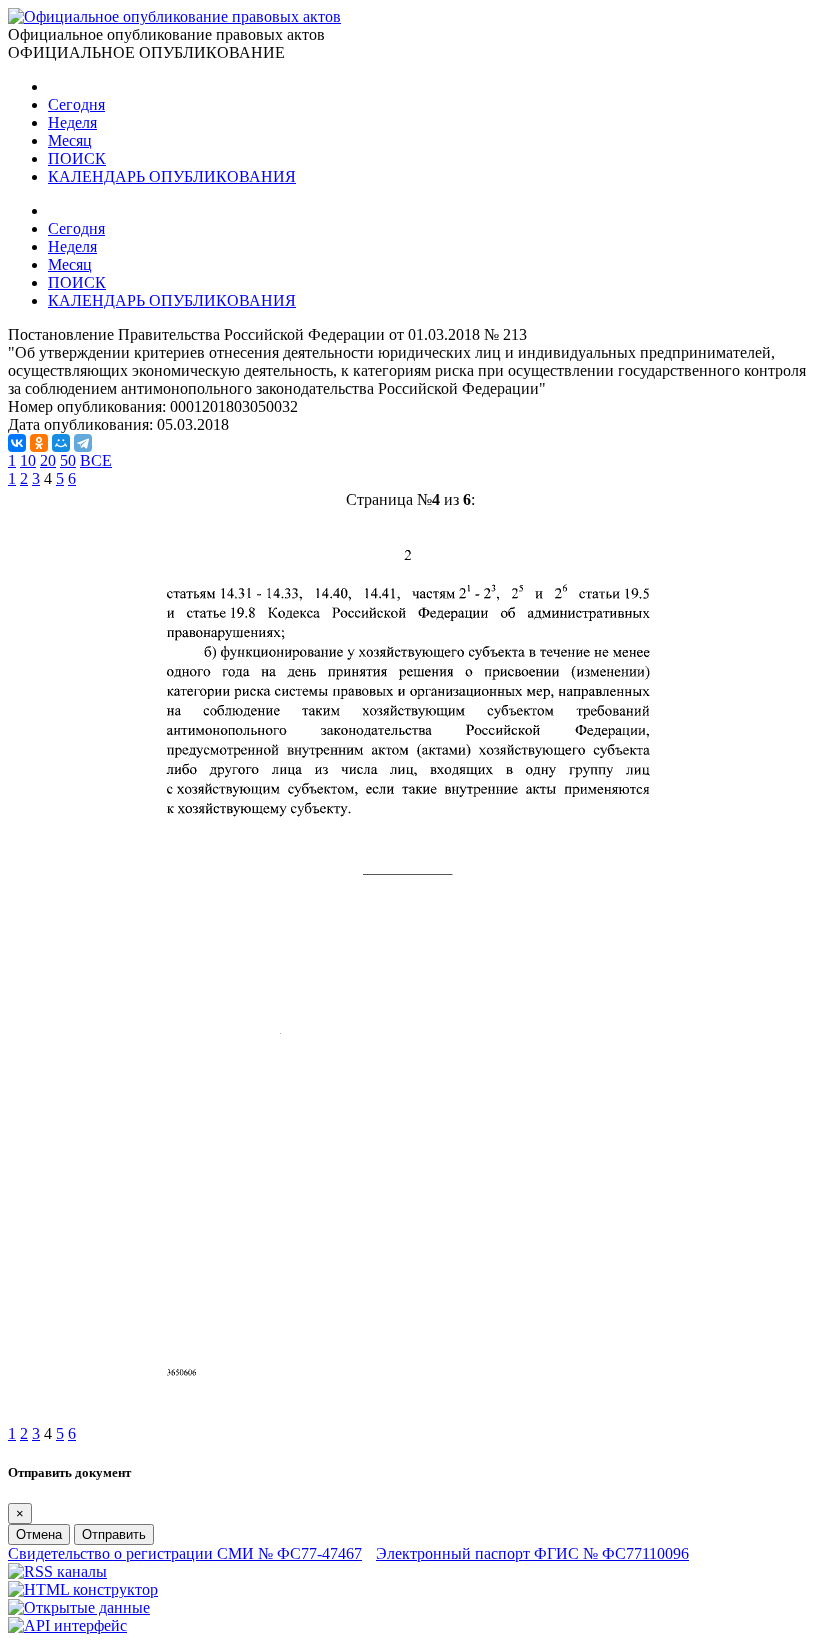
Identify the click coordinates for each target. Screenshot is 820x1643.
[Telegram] (83, 443)
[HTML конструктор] (83, 1589)
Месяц (70, 140)
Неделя (72, 122)
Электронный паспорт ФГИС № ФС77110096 (532, 1553)
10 (28, 460)
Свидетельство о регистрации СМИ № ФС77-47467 (185, 1553)
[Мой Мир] (61, 443)
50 (68, 460)
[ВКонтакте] (17, 443)
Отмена (39, 1534)
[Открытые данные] (79, 1607)
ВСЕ (96, 460)
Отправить (114, 1534)
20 (48, 460)
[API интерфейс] (67, 1625)
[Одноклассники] (39, 443)
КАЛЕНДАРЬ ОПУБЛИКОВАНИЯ (172, 176)
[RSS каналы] (57, 1571)
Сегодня (76, 104)
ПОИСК (77, 158)
